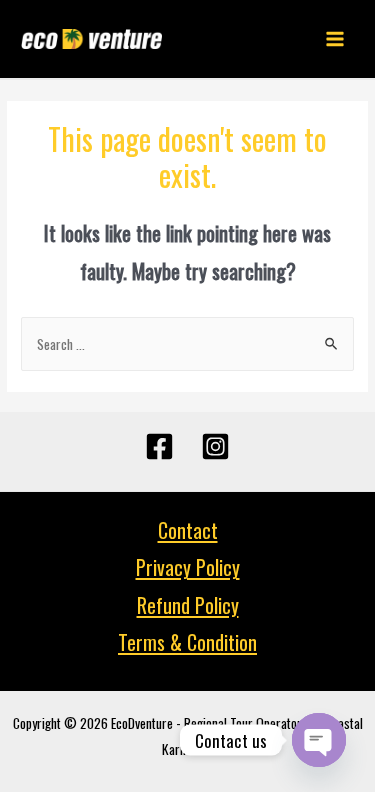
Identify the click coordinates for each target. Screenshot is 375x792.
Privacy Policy (188, 567)
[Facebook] (159, 446)
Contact (188, 530)
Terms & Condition (187, 642)
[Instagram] (215, 446)
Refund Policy (188, 605)
